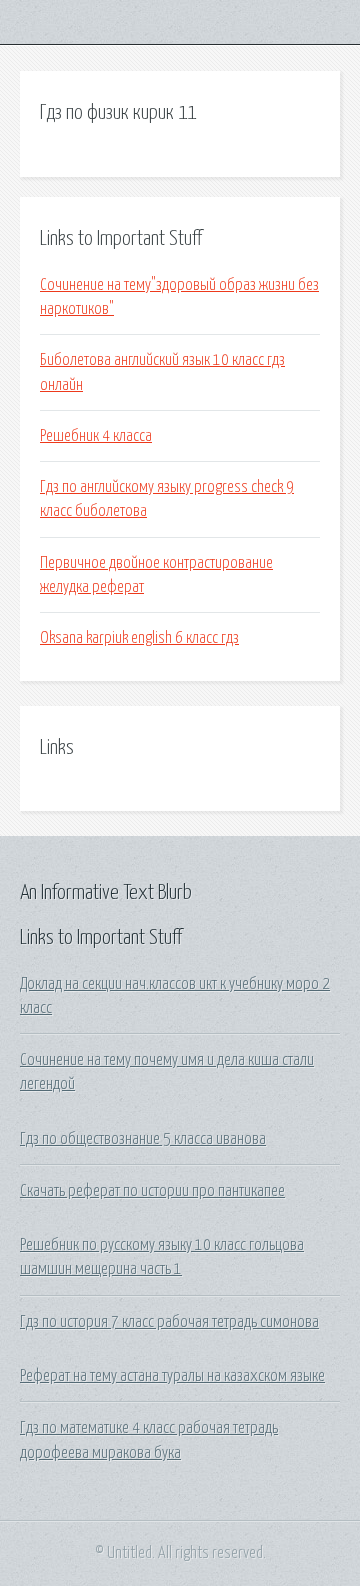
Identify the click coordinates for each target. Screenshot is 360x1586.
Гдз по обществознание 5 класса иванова (143, 1139)
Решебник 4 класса (96, 436)
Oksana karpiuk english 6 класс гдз (139, 638)
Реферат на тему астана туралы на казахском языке (172, 1376)
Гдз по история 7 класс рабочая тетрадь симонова (169, 1322)
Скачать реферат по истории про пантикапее (152, 1191)
